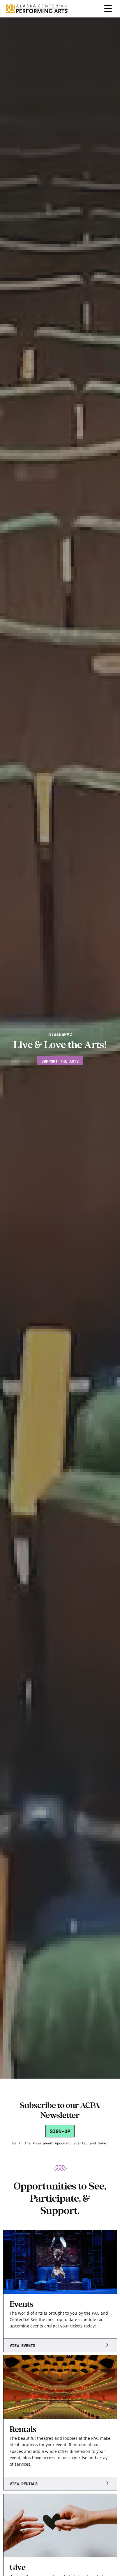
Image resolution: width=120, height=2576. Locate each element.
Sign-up (60, 2131)
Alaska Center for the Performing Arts (37, 9)
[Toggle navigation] (108, 9)
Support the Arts (60, 1061)
